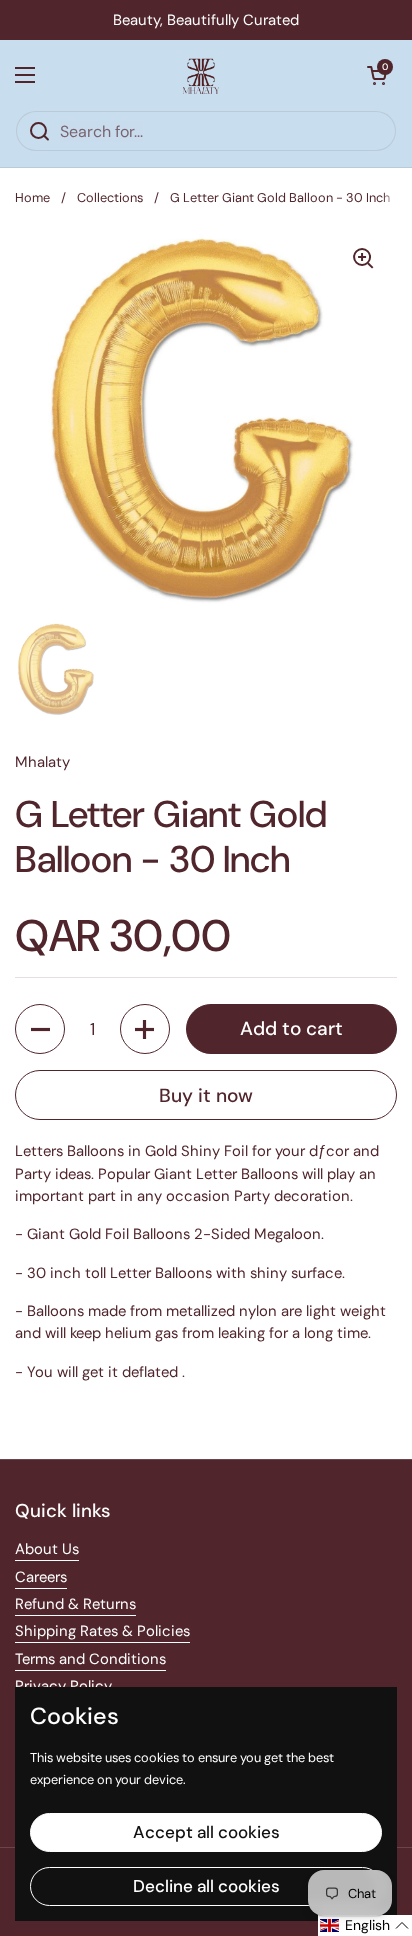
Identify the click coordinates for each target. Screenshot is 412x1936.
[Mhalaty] (201, 75)
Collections (110, 197)
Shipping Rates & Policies (102, 1631)
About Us (47, 1549)
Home (32, 197)
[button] (377, 75)
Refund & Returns (75, 1604)
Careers (41, 1577)
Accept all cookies (206, 1832)
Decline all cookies (206, 1886)
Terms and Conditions (90, 1659)
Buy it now (206, 1095)
